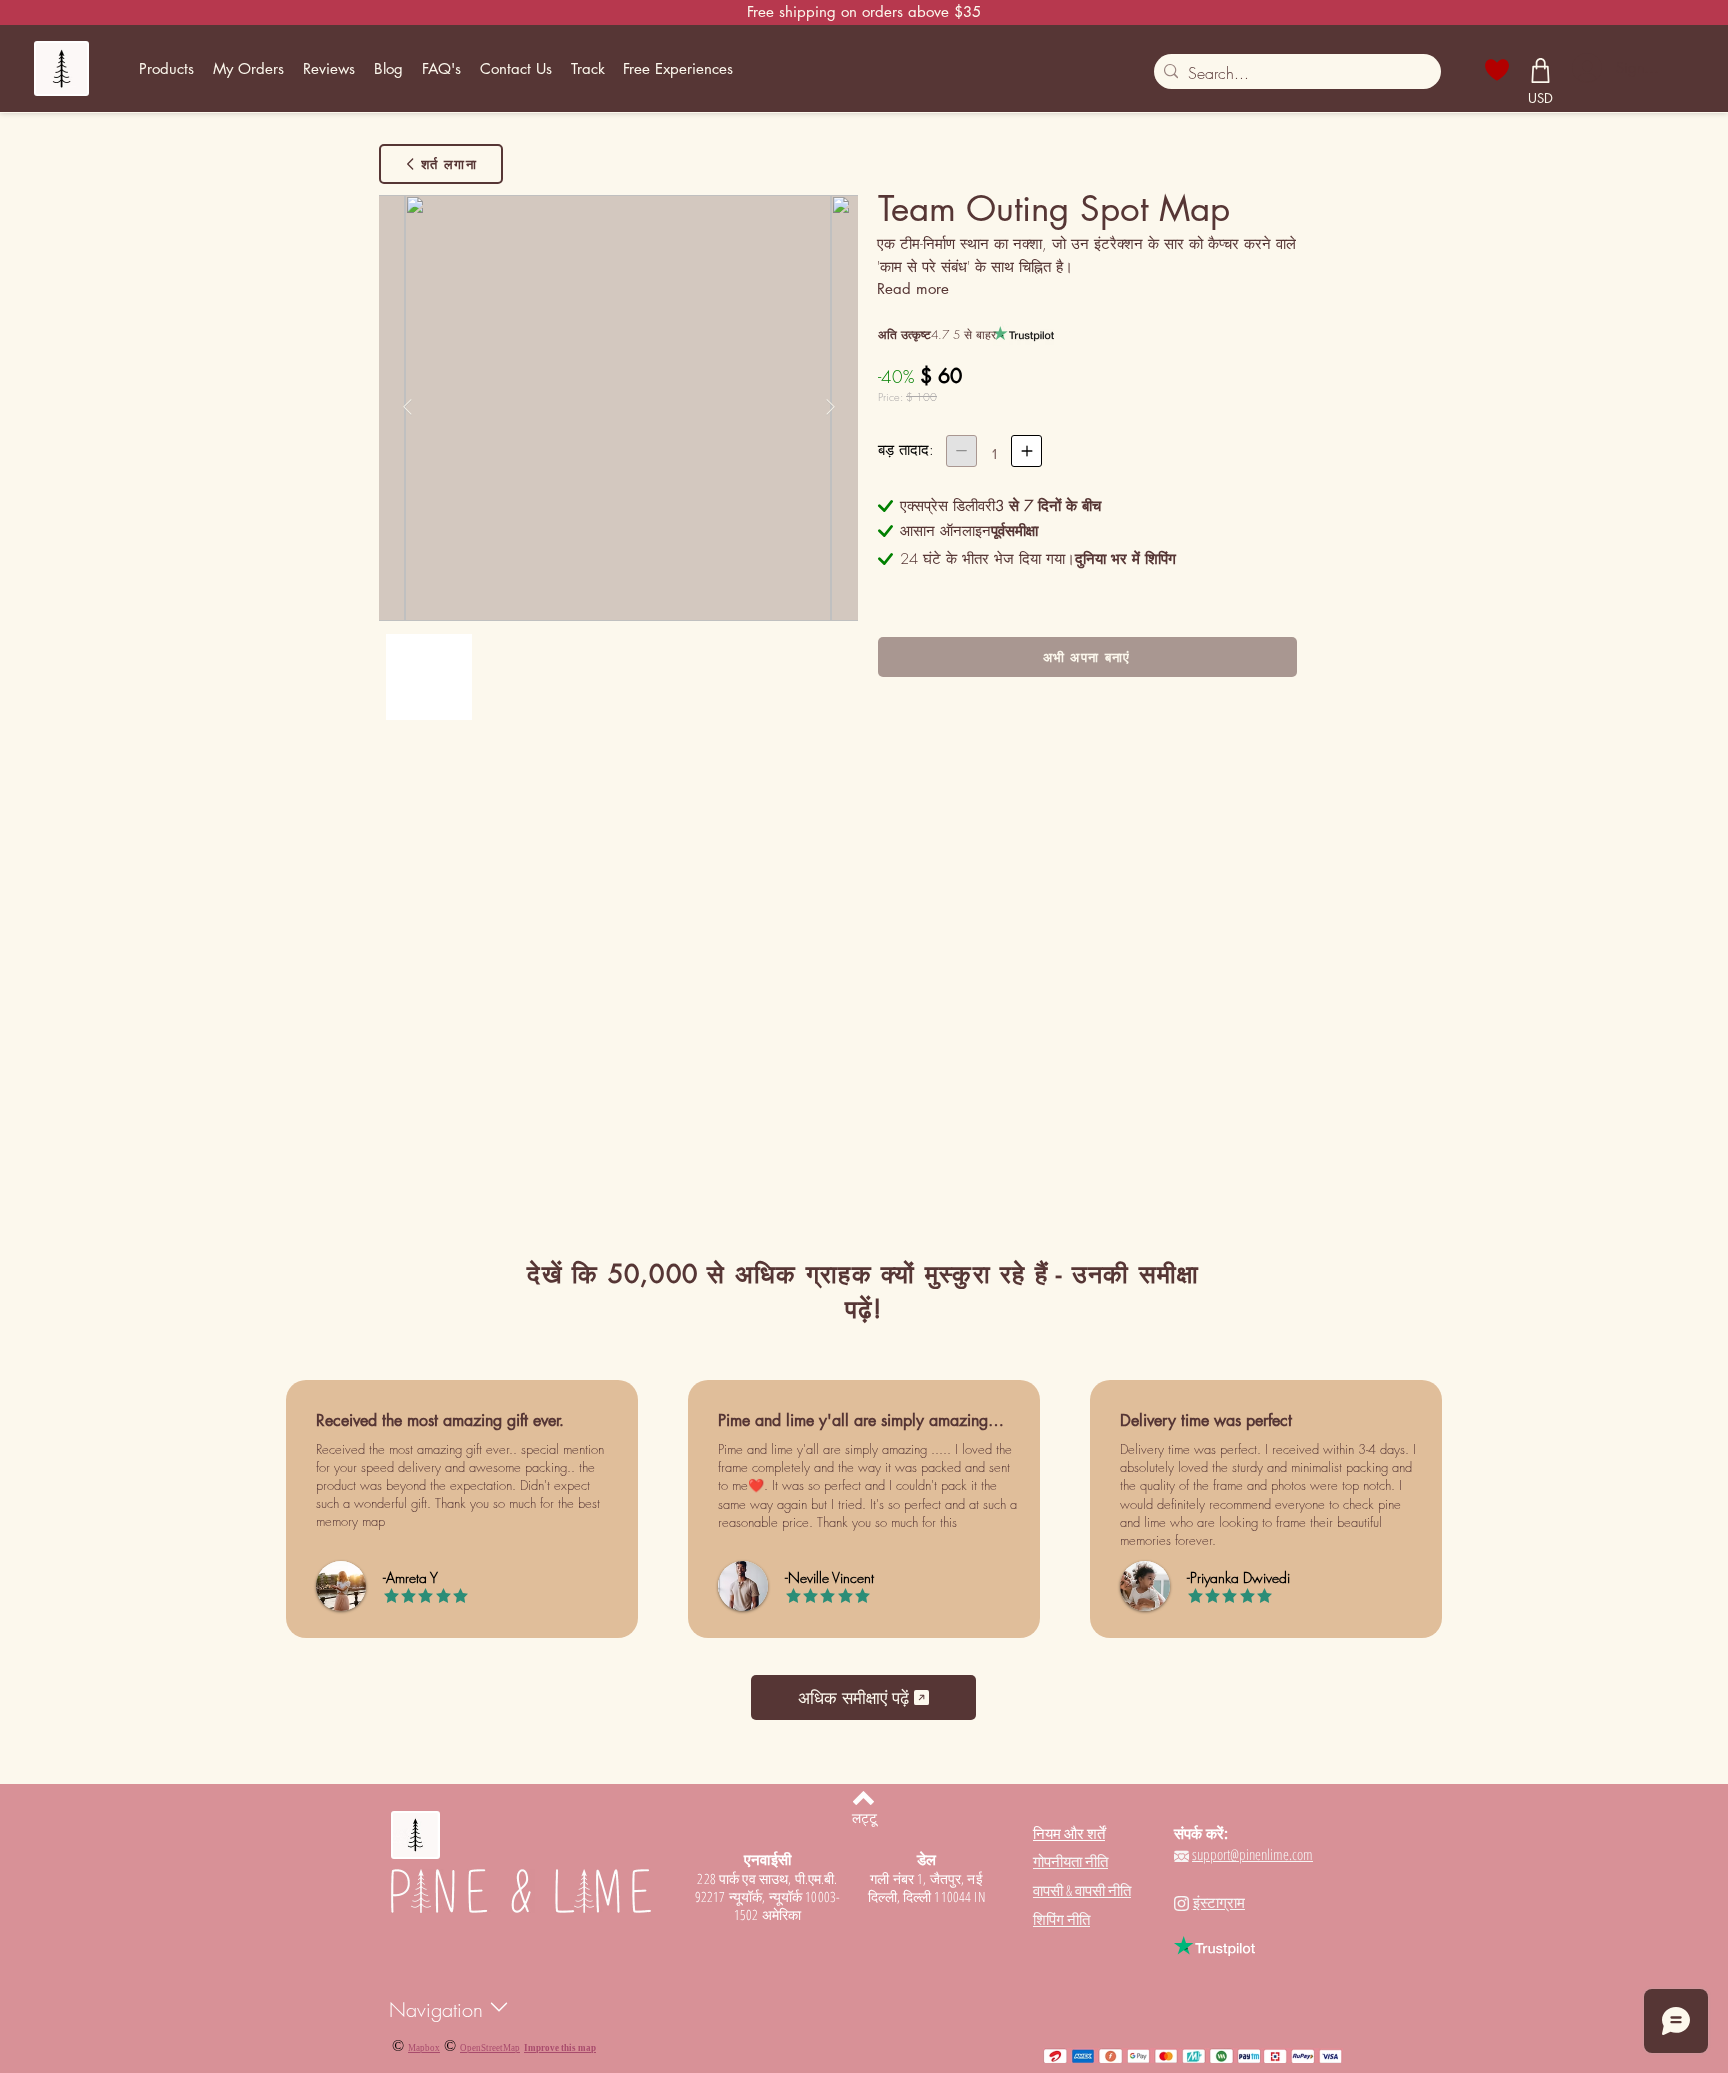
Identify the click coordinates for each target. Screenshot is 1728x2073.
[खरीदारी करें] (1541, 70)
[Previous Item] (407, 407)
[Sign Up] (1585, 68)
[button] (167, 69)
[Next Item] (830, 407)
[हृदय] (1497, 70)
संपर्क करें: (1201, 1833)
